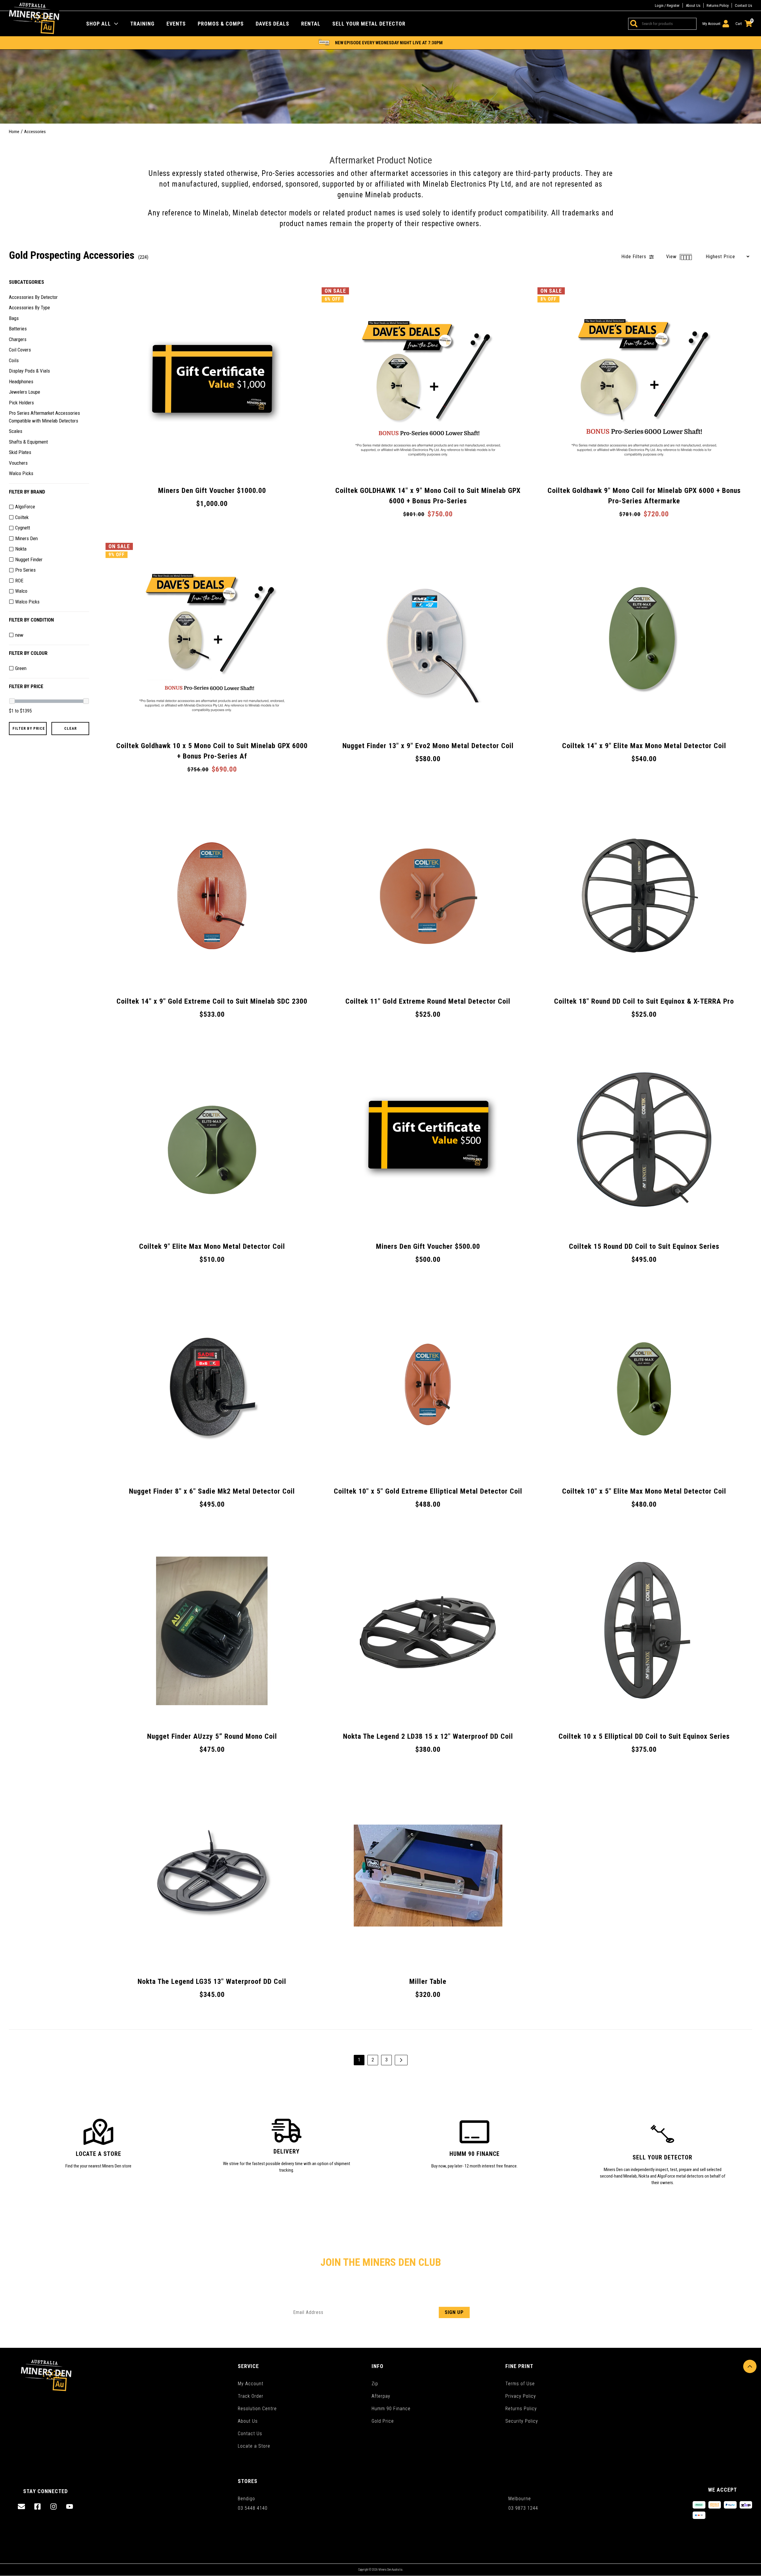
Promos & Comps (221, 24)
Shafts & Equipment (28, 442)
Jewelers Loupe (25, 392)
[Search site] (633, 24)
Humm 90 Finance (391, 2409)
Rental (311, 24)
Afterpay (381, 2396)
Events (176, 24)
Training (142, 24)
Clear (70, 728)
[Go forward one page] (401, 2060)
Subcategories (26, 282)
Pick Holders (21, 402)
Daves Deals (272, 24)
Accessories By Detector (33, 297)
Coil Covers (20, 350)
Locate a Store (254, 2446)
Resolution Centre (257, 2409)
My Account (251, 2384)
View (672, 257)
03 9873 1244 (523, 2508)
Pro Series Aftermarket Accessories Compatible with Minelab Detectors (44, 417)
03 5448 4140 (253, 2508)
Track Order (251, 2396)
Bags (14, 318)
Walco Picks (21, 473)
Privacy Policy (521, 2396)
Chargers (18, 339)
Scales (16, 431)
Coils (14, 360)
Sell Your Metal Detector (369, 24)
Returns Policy (718, 5)
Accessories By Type (29, 308)
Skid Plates (20, 452)
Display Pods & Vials (29, 371)
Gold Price (383, 2421)
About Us (693, 5)
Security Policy (522, 2421)
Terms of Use (520, 2384)
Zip (375, 2384)
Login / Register (667, 5)
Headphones (21, 381)
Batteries (18, 329)
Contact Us (743, 5)
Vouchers (18, 463)
